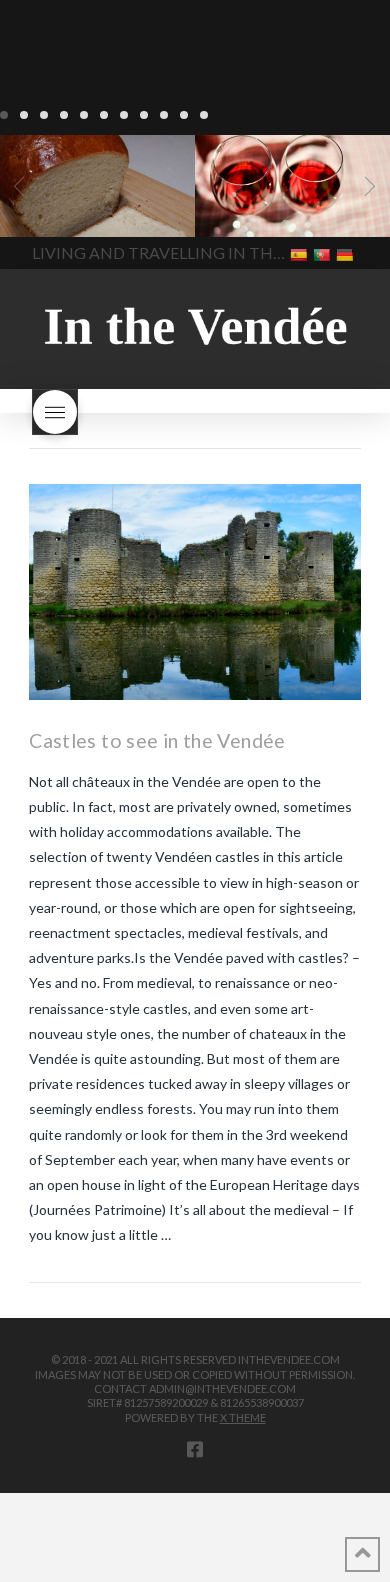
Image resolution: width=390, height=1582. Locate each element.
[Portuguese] (323, 253)
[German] (346, 253)
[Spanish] (300, 253)
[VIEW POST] (195, 591)
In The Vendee (73, 208)
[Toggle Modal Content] (55, 412)
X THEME (243, 1417)
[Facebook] (195, 1449)
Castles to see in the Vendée (157, 740)
